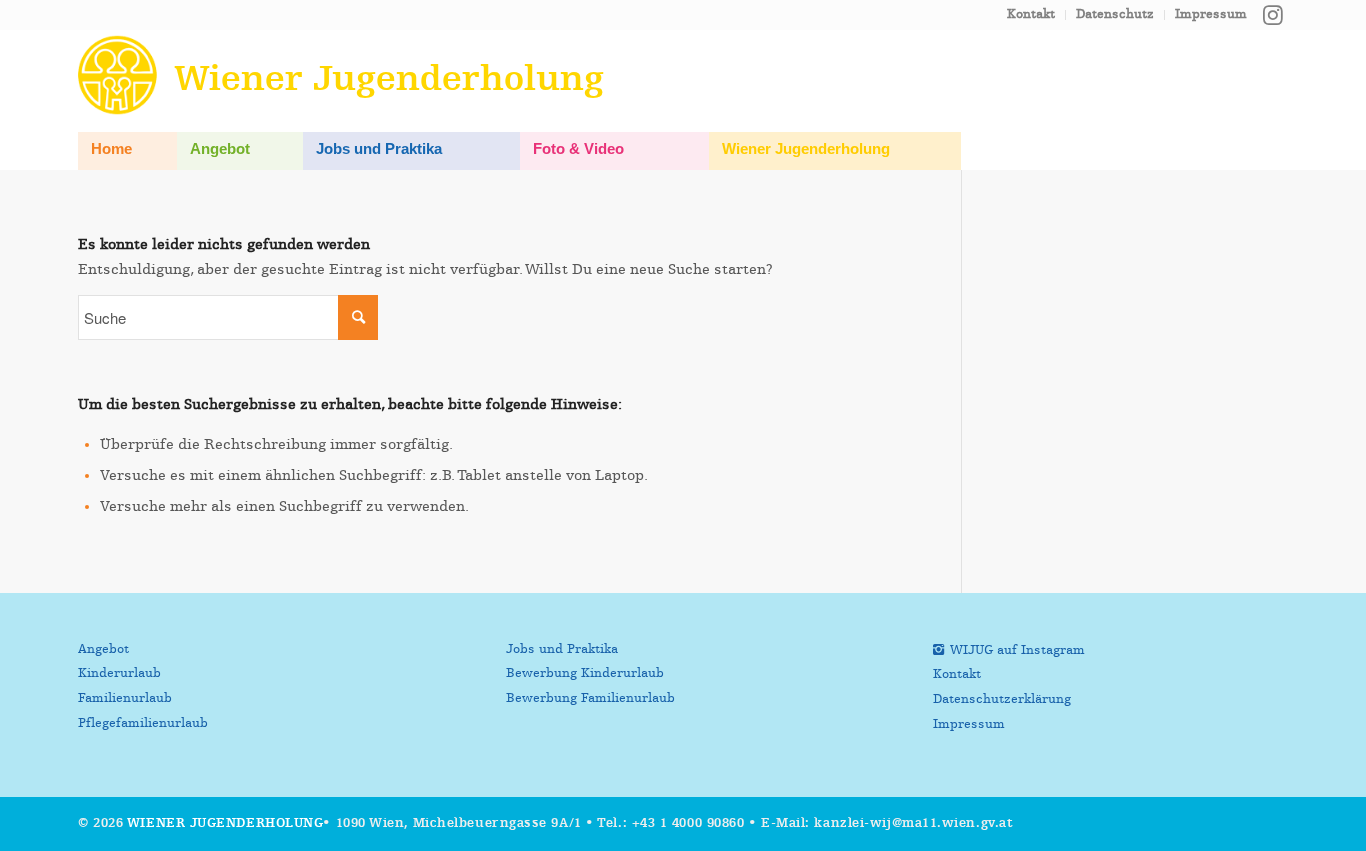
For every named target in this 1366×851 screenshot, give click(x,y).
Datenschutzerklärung (1002, 699)
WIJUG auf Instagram (1017, 650)
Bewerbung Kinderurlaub (585, 673)
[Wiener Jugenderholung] (121, 75)
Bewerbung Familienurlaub (590, 698)
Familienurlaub (125, 698)
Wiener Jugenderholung (225, 823)
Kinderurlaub (119, 673)
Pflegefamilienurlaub (143, 723)
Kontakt (1031, 14)
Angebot (103, 649)
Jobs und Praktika (562, 649)
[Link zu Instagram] (1273, 15)
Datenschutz (1115, 14)
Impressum (1211, 14)
